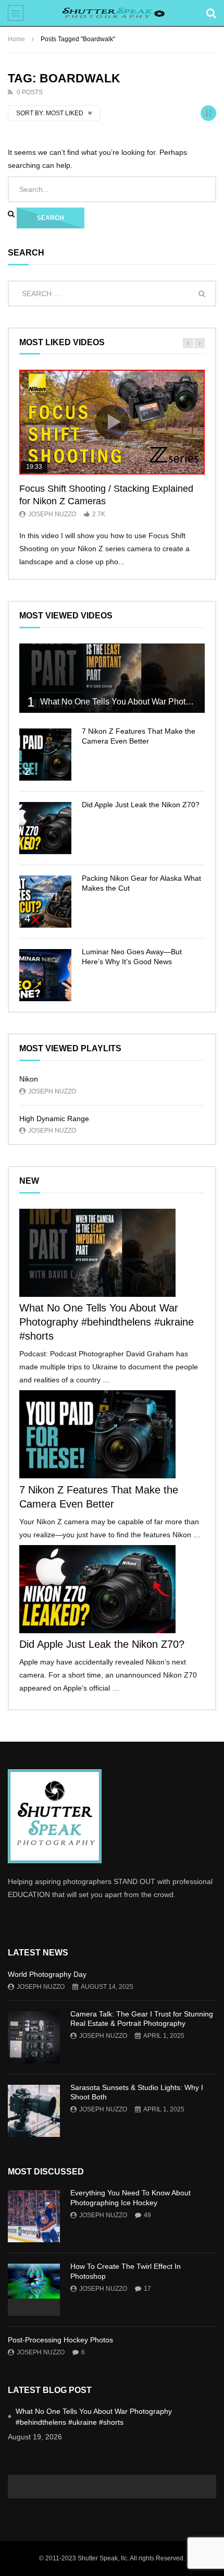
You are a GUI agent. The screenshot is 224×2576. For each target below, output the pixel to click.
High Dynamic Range (54, 1119)
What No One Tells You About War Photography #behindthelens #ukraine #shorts (107, 1322)
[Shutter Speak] (112, 13)
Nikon (29, 1079)
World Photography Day (47, 1974)
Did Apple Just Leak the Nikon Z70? (141, 805)
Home (16, 39)
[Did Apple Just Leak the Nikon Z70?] (45, 828)
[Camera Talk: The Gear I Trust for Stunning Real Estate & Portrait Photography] (34, 2037)
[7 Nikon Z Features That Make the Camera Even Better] (45, 755)
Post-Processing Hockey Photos (60, 2340)
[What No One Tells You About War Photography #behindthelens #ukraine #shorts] (112, 678)
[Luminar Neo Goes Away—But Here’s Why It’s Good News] (45, 975)
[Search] (211, 13)
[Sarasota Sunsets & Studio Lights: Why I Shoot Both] (34, 2111)
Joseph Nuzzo (52, 514)
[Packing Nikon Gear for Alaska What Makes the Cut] (45, 902)
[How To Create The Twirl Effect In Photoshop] (34, 2290)
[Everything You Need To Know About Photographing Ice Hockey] (34, 2216)
